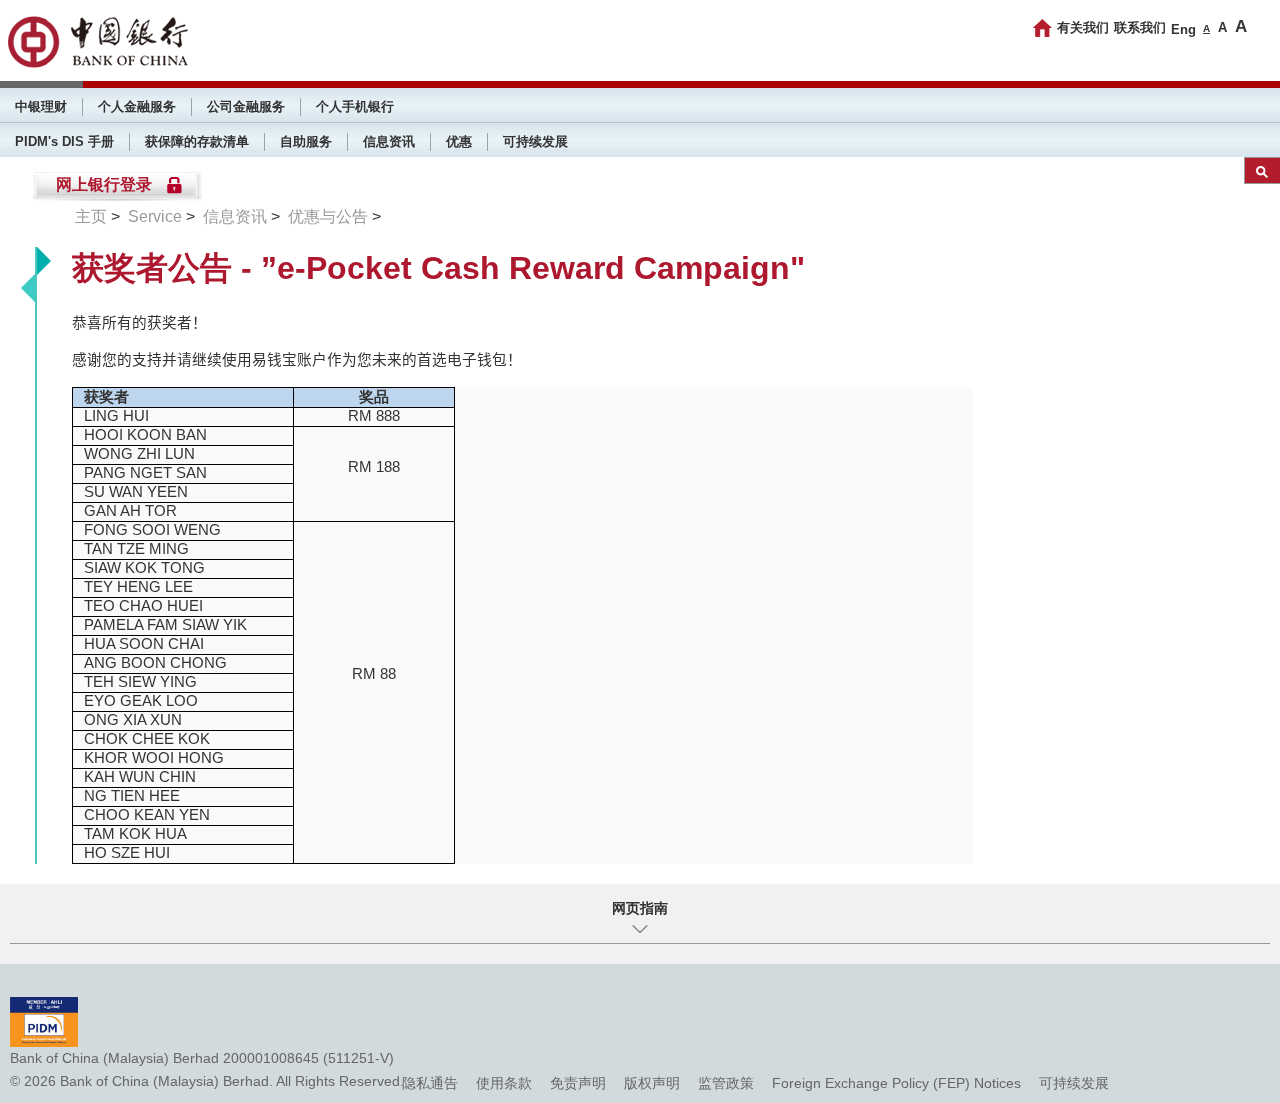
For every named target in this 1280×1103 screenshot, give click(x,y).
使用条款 (504, 1083)
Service (155, 216)
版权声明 (652, 1083)
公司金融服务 (246, 106)
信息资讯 (389, 141)
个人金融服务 (137, 106)
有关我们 (1083, 27)
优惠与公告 (328, 216)
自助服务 (306, 141)
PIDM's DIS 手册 (64, 141)
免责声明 (578, 1083)
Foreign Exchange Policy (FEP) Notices (896, 1083)
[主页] (1042, 28)
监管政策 (726, 1083)
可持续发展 (535, 141)
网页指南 (640, 908)
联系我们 (1140, 27)
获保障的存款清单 (197, 141)
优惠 (459, 141)
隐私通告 (430, 1083)
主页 (91, 216)
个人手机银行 (355, 106)
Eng (1183, 29)
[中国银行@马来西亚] (97, 42)
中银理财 (41, 106)
